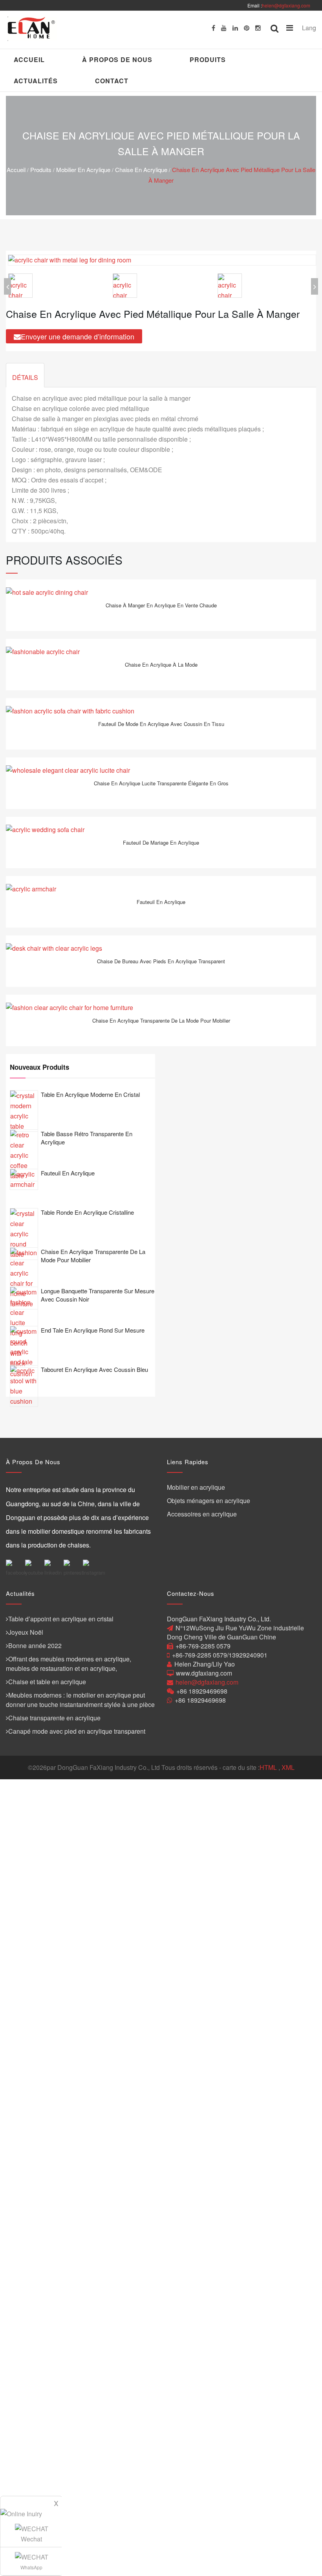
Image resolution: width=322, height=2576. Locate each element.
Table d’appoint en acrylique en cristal (61, 1619)
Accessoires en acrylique (202, 1514)
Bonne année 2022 (35, 1646)
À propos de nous (117, 60)
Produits (208, 60)
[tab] (25, 375)
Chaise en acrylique (141, 170)
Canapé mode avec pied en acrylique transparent (77, 1731)
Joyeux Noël (26, 1632)
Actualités (36, 81)
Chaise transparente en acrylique (54, 1718)
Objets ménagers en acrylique (209, 1501)
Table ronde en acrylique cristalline (87, 1212)
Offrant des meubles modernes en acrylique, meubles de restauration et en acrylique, (69, 1664)
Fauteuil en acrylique (68, 1173)
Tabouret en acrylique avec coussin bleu (94, 1369)
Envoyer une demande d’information (78, 336)
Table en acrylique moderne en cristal (90, 1094)
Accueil (29, 60)
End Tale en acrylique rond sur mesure (93, 1330)
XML (288, 1767)
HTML (268, 1767)
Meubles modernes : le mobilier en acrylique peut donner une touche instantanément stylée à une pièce (80, 1700)
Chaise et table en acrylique (47, 1682)
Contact (112, 81)
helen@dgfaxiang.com (286, 5)
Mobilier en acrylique (83, 170)
